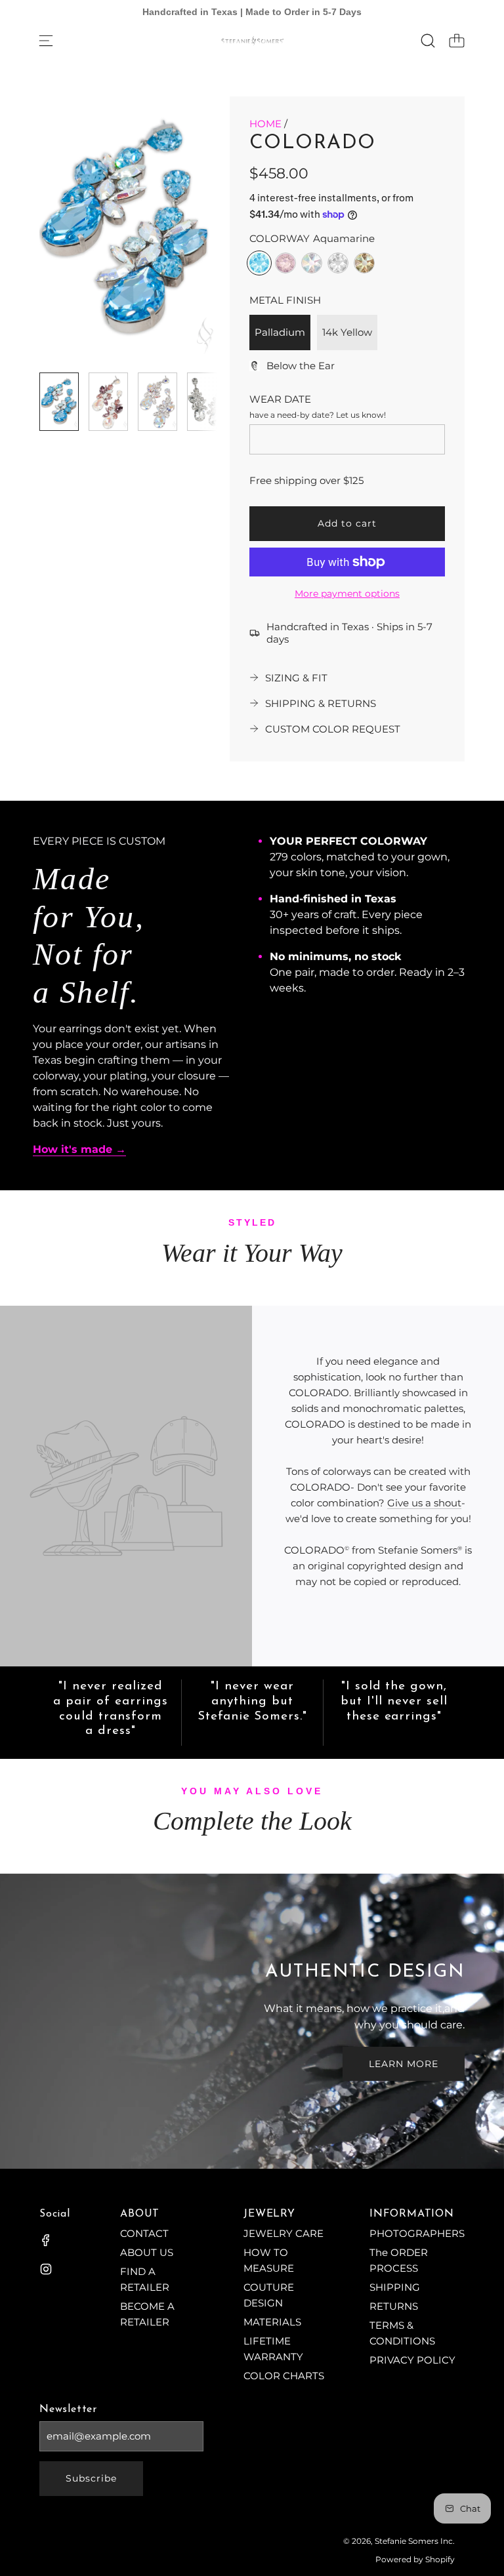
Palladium (280, 332)
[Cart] (457, 41)
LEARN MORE (404, 2064)
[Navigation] (46, 41)
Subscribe (91, 2478)
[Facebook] (46, 2240)
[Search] (428, 41)
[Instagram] (46, 2269)
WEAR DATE (280, 399)
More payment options (347, 594)
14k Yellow (347, 332)
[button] (71, 230)
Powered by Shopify (415, 2559)
